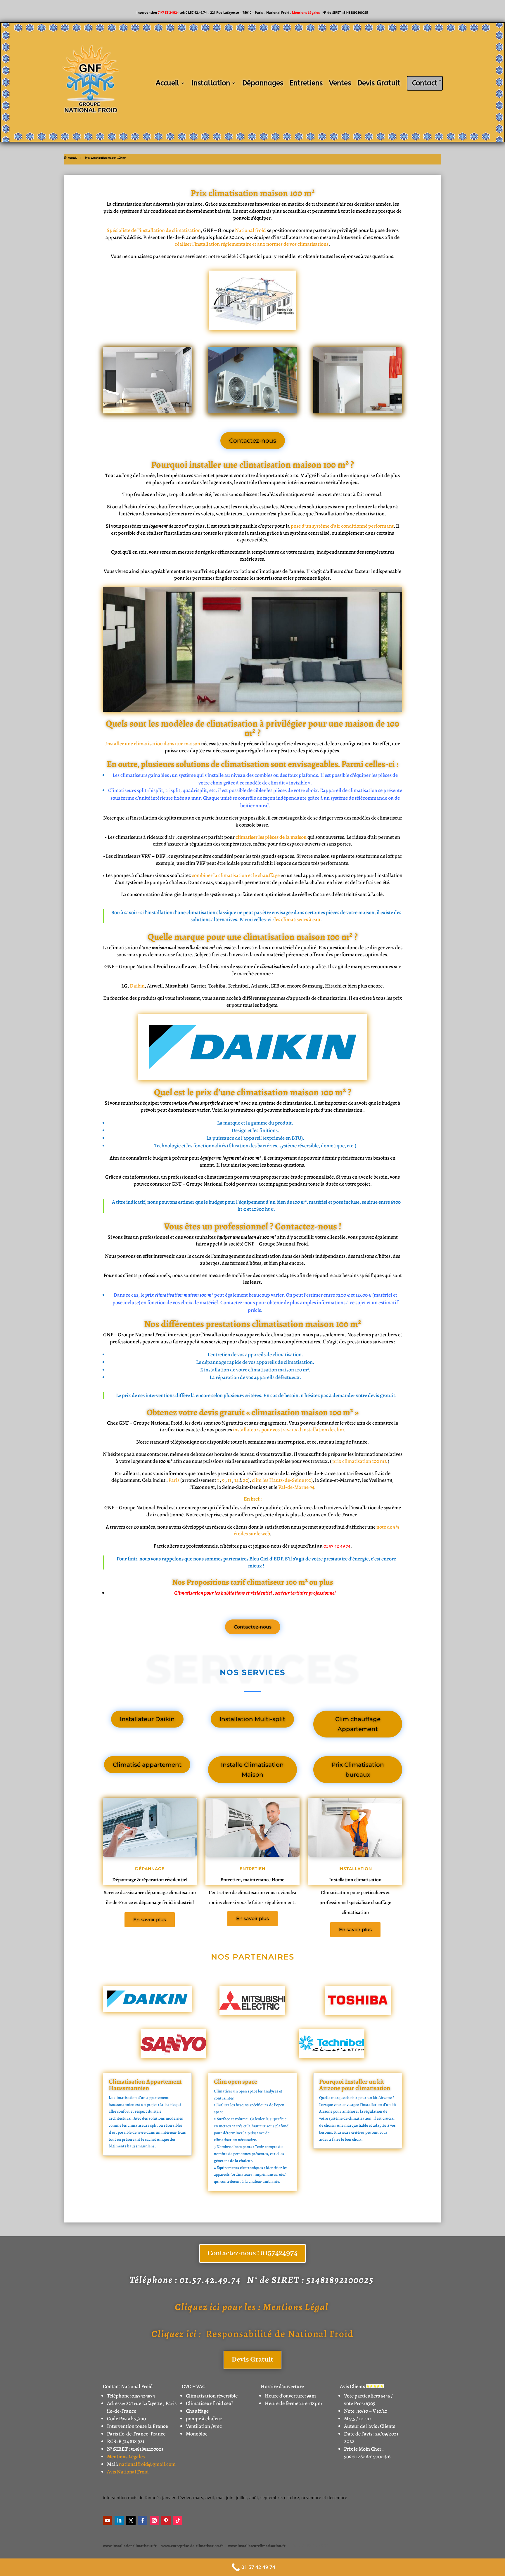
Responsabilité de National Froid (252, 2334)
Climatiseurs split (127, 790)
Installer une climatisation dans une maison (153, 744)
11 (229, 1480)
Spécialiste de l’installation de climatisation (154, 230)
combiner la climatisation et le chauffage (236, 875)
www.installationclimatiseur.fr (130, 2546)
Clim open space (236, 2082)
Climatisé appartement (147, 1765)
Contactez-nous (253, 441)
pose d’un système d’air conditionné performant (342, 526)
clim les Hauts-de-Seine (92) (282, 1480)
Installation (211, 83)
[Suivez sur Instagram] (154, 2520)
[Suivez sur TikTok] (178, 2520)
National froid (250, 230)
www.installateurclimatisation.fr (257, 2546)
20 (245, 1480)
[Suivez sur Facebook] (143, 2520)
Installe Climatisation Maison (252, 1770)
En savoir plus (150, 1920)
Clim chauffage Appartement (358, 1724)
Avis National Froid (128, 2472)
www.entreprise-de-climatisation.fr (192, 2546)
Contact (425, 83)
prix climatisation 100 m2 (360, 1461)
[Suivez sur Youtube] (108, 2520)
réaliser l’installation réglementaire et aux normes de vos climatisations (252, 244)
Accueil (167, 83)
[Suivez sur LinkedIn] (119, 2520)
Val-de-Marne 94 (296, 1487)
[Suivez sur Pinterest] (166, 2520)
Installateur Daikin (147, 1719)
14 (236, 1480)
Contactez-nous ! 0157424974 (252, 2253)
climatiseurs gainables (145, 775)
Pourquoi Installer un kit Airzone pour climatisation (355, 2085)
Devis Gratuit (379, 83)
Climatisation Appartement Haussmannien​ (145, 2085)
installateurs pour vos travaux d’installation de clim (288, 1430)
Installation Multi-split (252, 1719)
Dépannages (263, 83)
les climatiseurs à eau (297, 919)
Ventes (340, 83)
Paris (174, 1480)
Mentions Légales (306, 12)
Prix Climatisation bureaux (358, 1770)
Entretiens (306, 83)
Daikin (137, 986)
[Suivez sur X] (131, 2520)
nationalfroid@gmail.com (147, 2464)
